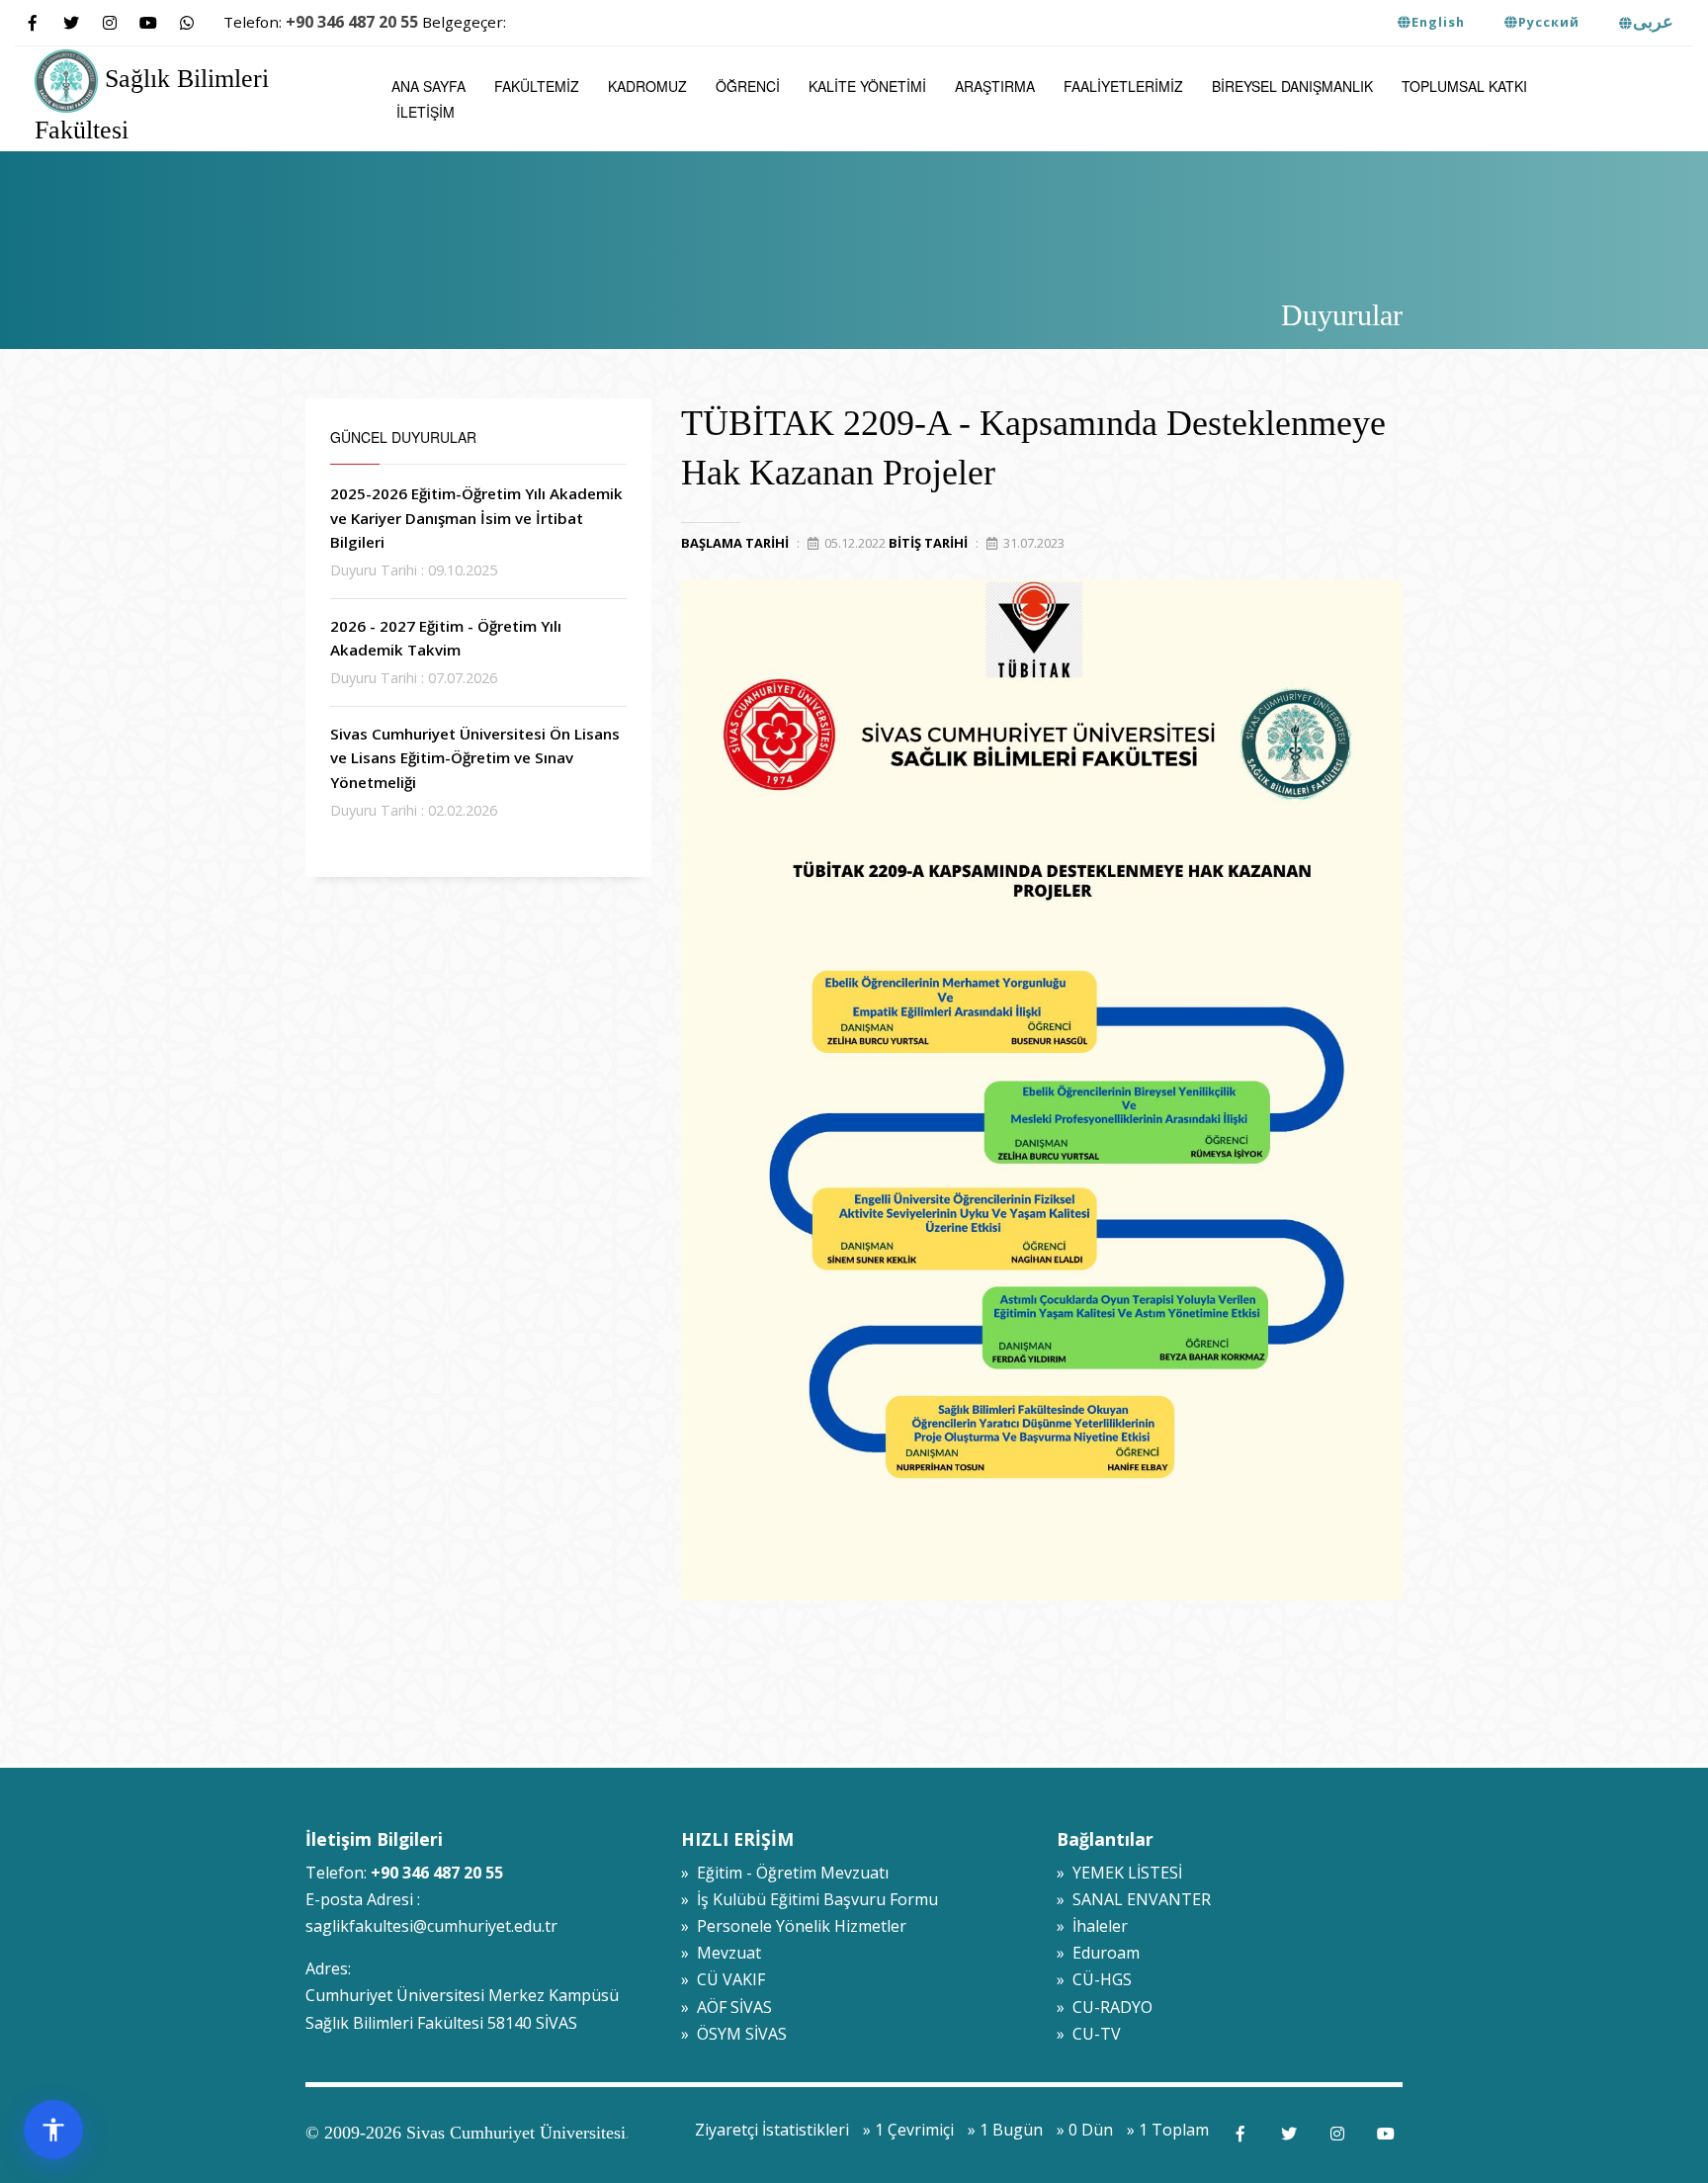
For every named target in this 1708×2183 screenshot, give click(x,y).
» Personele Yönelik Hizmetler (794, 1926)
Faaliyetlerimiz (1123, 86)
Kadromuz (647, 86)
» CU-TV (1089, 2034)
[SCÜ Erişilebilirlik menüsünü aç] (53, 2130)
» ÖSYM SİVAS (734, 2034)
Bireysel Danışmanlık (1292, 86)
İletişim (426, 112)
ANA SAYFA (428, 86)
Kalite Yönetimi (867, 86)
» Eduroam (1098, 1953)
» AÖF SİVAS (726, 2007)
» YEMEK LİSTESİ (1119, 1873)
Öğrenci (748, 86)
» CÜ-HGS (1094, 1979)
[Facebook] (32, 23)
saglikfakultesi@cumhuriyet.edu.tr (431, 1926)
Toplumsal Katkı (1464, 86)
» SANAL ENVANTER (1134, 1899)
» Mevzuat (721, 1953)
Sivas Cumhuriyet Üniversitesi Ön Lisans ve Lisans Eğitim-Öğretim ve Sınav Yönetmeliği (475, 758)
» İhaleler (1092, 1926)
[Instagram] (109, 23)
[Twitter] (71, 23)
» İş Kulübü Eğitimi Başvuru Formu (810, 1899)
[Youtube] (148, 23)
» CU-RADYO (1105, 2007)
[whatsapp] (186, 23)
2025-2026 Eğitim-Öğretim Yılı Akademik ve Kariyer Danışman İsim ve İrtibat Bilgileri (476, 518)
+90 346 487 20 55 (352, 22)
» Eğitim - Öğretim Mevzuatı (785, 1873)
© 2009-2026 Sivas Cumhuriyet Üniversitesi (466, 2133)
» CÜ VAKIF (723, 1979)
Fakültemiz (537, 86)
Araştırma (995, 86)
